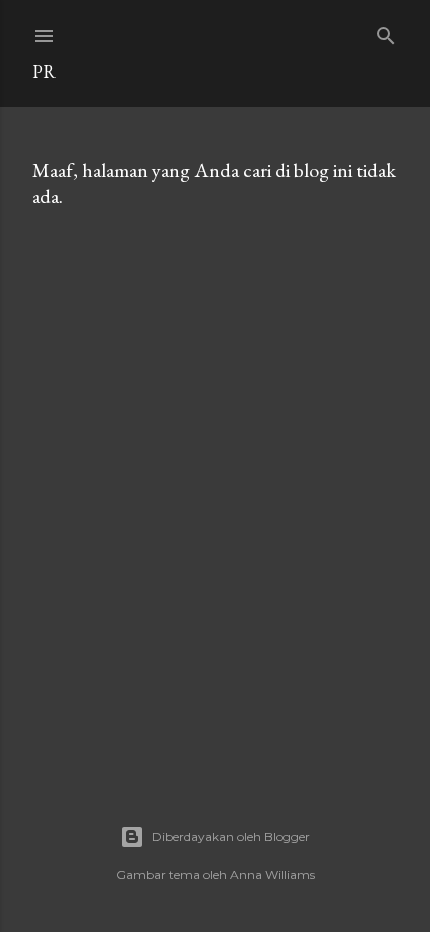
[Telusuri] (386, 31)
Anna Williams (272, 874)
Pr (44, 71)
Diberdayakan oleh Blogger (231, 836)
